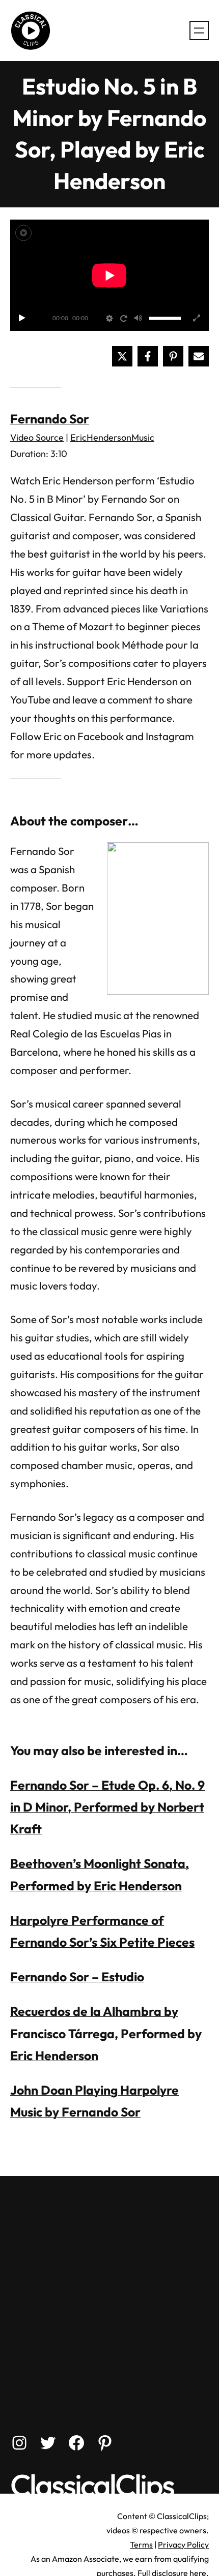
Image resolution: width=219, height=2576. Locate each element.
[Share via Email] (199, 356)
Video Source (37, 437)
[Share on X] (122, 356)
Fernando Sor (50, 419)
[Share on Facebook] (148, 356)
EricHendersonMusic (112, 437)
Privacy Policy (183, 2544)
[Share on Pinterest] (173, 356)
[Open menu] (199, 30)
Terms (141, 2544)
